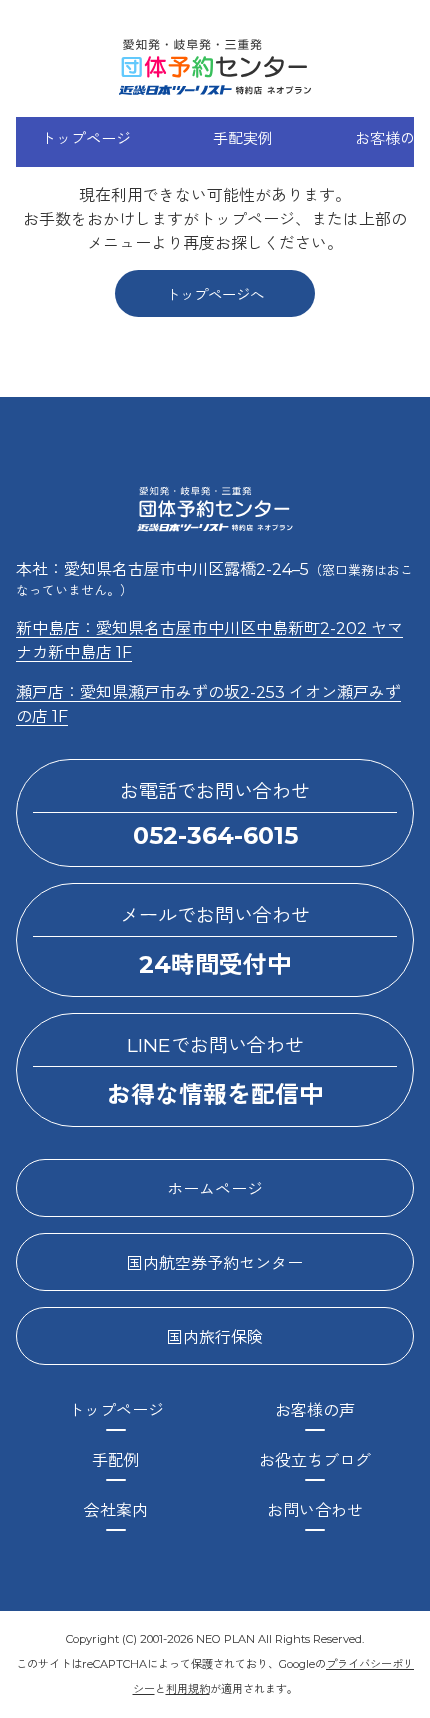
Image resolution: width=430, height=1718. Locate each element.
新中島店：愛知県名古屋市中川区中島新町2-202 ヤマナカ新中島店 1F (209, 640)
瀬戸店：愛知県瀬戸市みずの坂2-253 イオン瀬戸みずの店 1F (208, 704)
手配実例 (243, 138)
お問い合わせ (315, 1510)
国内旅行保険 (215, 1337)
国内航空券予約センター (215, 1263)
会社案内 (116, 1510)
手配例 (116, 1460)
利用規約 (188, 1689)
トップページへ (215, 295)
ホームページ (215, 1189)
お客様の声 (315, 1410)
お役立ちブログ (315, 1460)
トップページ (86, 138)
